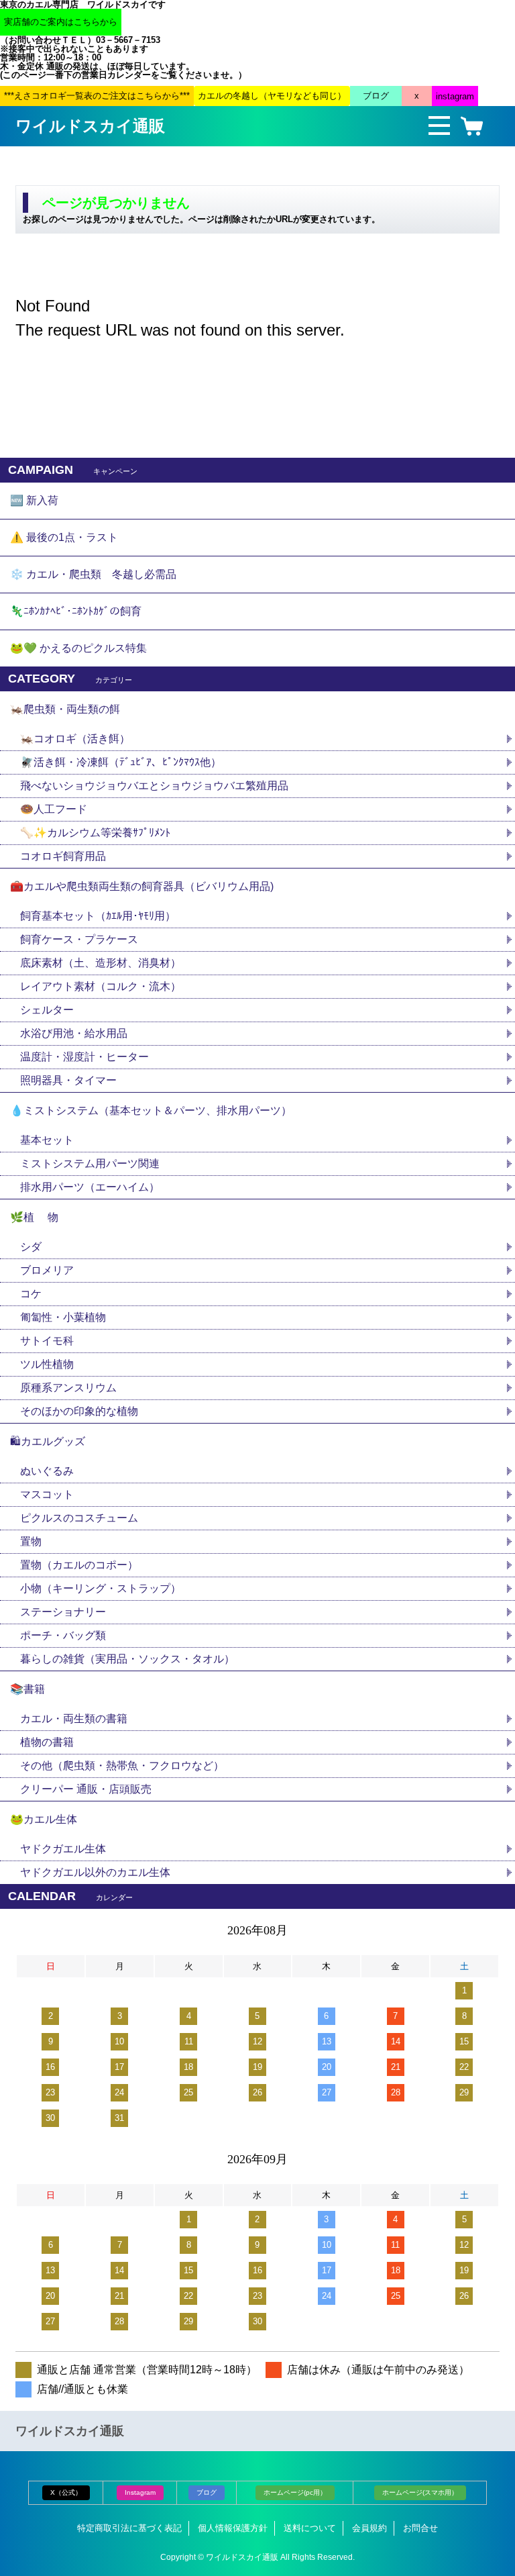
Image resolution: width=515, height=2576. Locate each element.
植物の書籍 (52, 1742)
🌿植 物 (34, 1217)
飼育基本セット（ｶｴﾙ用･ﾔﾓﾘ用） (98, 916)
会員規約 (369, 2528)
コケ (36, 1294)
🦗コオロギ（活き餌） (75, 739)
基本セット (52, 1140)
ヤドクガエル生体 (63, 1849)
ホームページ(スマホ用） (420, 2492)
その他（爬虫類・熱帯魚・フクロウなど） (122, 1766)
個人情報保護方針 (233, 2528)
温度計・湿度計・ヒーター (84, 1057)
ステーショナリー (63, 1612)
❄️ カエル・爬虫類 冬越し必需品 (93, 574)
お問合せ (420, 2528)
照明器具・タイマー (68, 1080)
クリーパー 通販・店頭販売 (86, 1789)
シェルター (52, 1010)
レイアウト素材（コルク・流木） (101, 986)
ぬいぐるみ (47, 1471)
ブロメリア (52, 1270)
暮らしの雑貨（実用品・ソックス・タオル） (127, 1659)
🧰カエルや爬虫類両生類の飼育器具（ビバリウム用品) (142, 886)
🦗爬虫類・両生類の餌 (65, 709)
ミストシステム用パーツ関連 (95, 1163)
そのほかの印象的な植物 (79, 1411)
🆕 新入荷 (34, 500)
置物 (31, 1541)
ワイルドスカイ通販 (90, 126)
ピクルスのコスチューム (79, 1518)
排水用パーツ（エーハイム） (90, 1187)
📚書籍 (27, 1689)
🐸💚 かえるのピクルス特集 (78, 648)
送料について (310, 2528)
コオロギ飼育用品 (63, 856)
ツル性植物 (47, 1364)
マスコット (47, 1494)
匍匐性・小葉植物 (63, 1317)
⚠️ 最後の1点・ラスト (64, 537)
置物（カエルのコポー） (79, 1565)
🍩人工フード (54, 809)
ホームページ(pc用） (295, 2492)
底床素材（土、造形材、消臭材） (101, 963)
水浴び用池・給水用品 (79, 1033)
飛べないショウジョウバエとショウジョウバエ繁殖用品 (154, 786)
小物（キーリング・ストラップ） (101, 1588)
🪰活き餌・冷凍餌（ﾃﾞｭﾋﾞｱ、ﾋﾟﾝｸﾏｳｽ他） (121, 762)
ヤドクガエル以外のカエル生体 (95, 1872)
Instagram (140, 2492)
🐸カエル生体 (44, 1819)
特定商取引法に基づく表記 (129, 2528)
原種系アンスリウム (68, 1388)
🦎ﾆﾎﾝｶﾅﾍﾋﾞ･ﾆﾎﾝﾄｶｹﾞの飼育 (76, 611)
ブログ (207, 2492)
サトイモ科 (47, 1341)
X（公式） (66, 2492)
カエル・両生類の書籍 (74, 1719)
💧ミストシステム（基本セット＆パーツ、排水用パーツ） (151, 1110)
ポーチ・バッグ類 (63, 1635)
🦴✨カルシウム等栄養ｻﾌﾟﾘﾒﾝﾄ (95, 833)
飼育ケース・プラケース (79, 939)
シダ (36, 1247)
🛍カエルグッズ (48, 1441)
